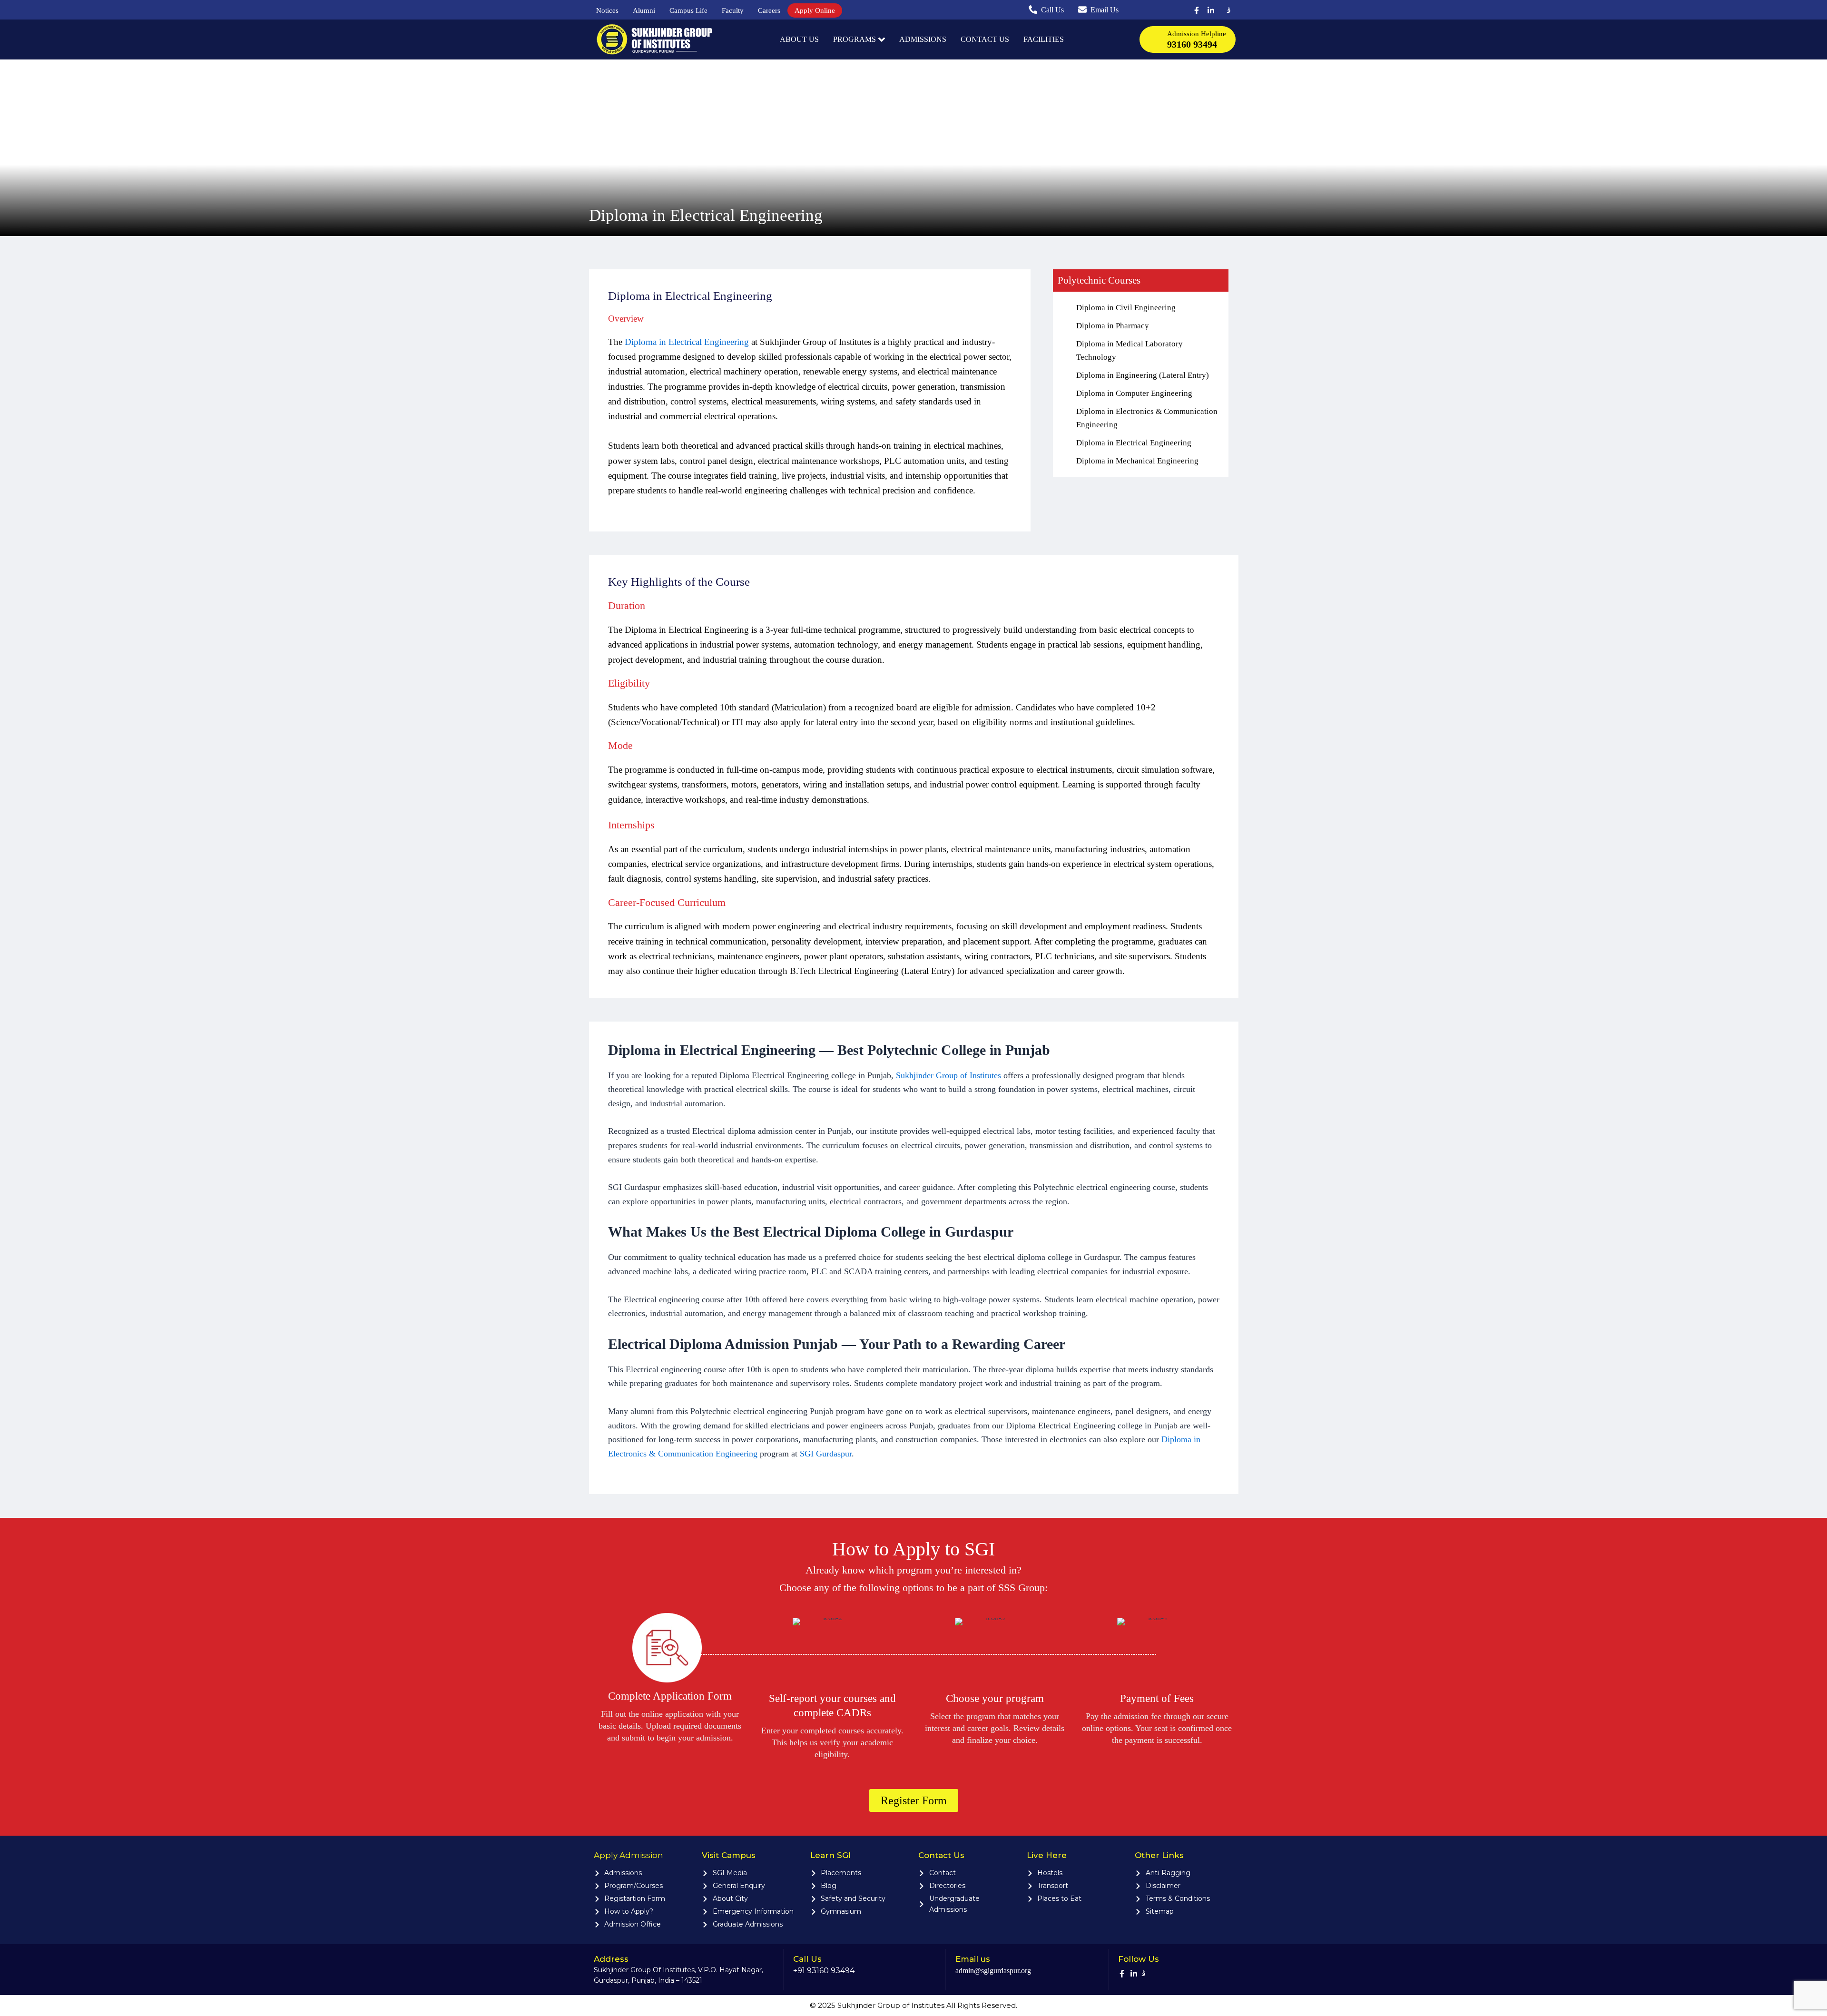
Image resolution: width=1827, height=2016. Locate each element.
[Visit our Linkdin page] (1213, 10)
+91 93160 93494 (824, 1971)
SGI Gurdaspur (826, 1454)
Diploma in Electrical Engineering (687, 342)
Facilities (1044, 39)
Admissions (923, 39)
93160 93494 (1192, 44)
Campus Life (688, 10)
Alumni (644, 10)
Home (765, 39)
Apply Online (815, 10)
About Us (799, 39)
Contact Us (985, 39)
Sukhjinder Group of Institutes (948, 1075)
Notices (607, 10)
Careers (769, 10)
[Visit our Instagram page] (1227, 10)
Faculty (733, 10)
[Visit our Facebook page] (1199, 10)
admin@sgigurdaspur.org (993, 1971)
